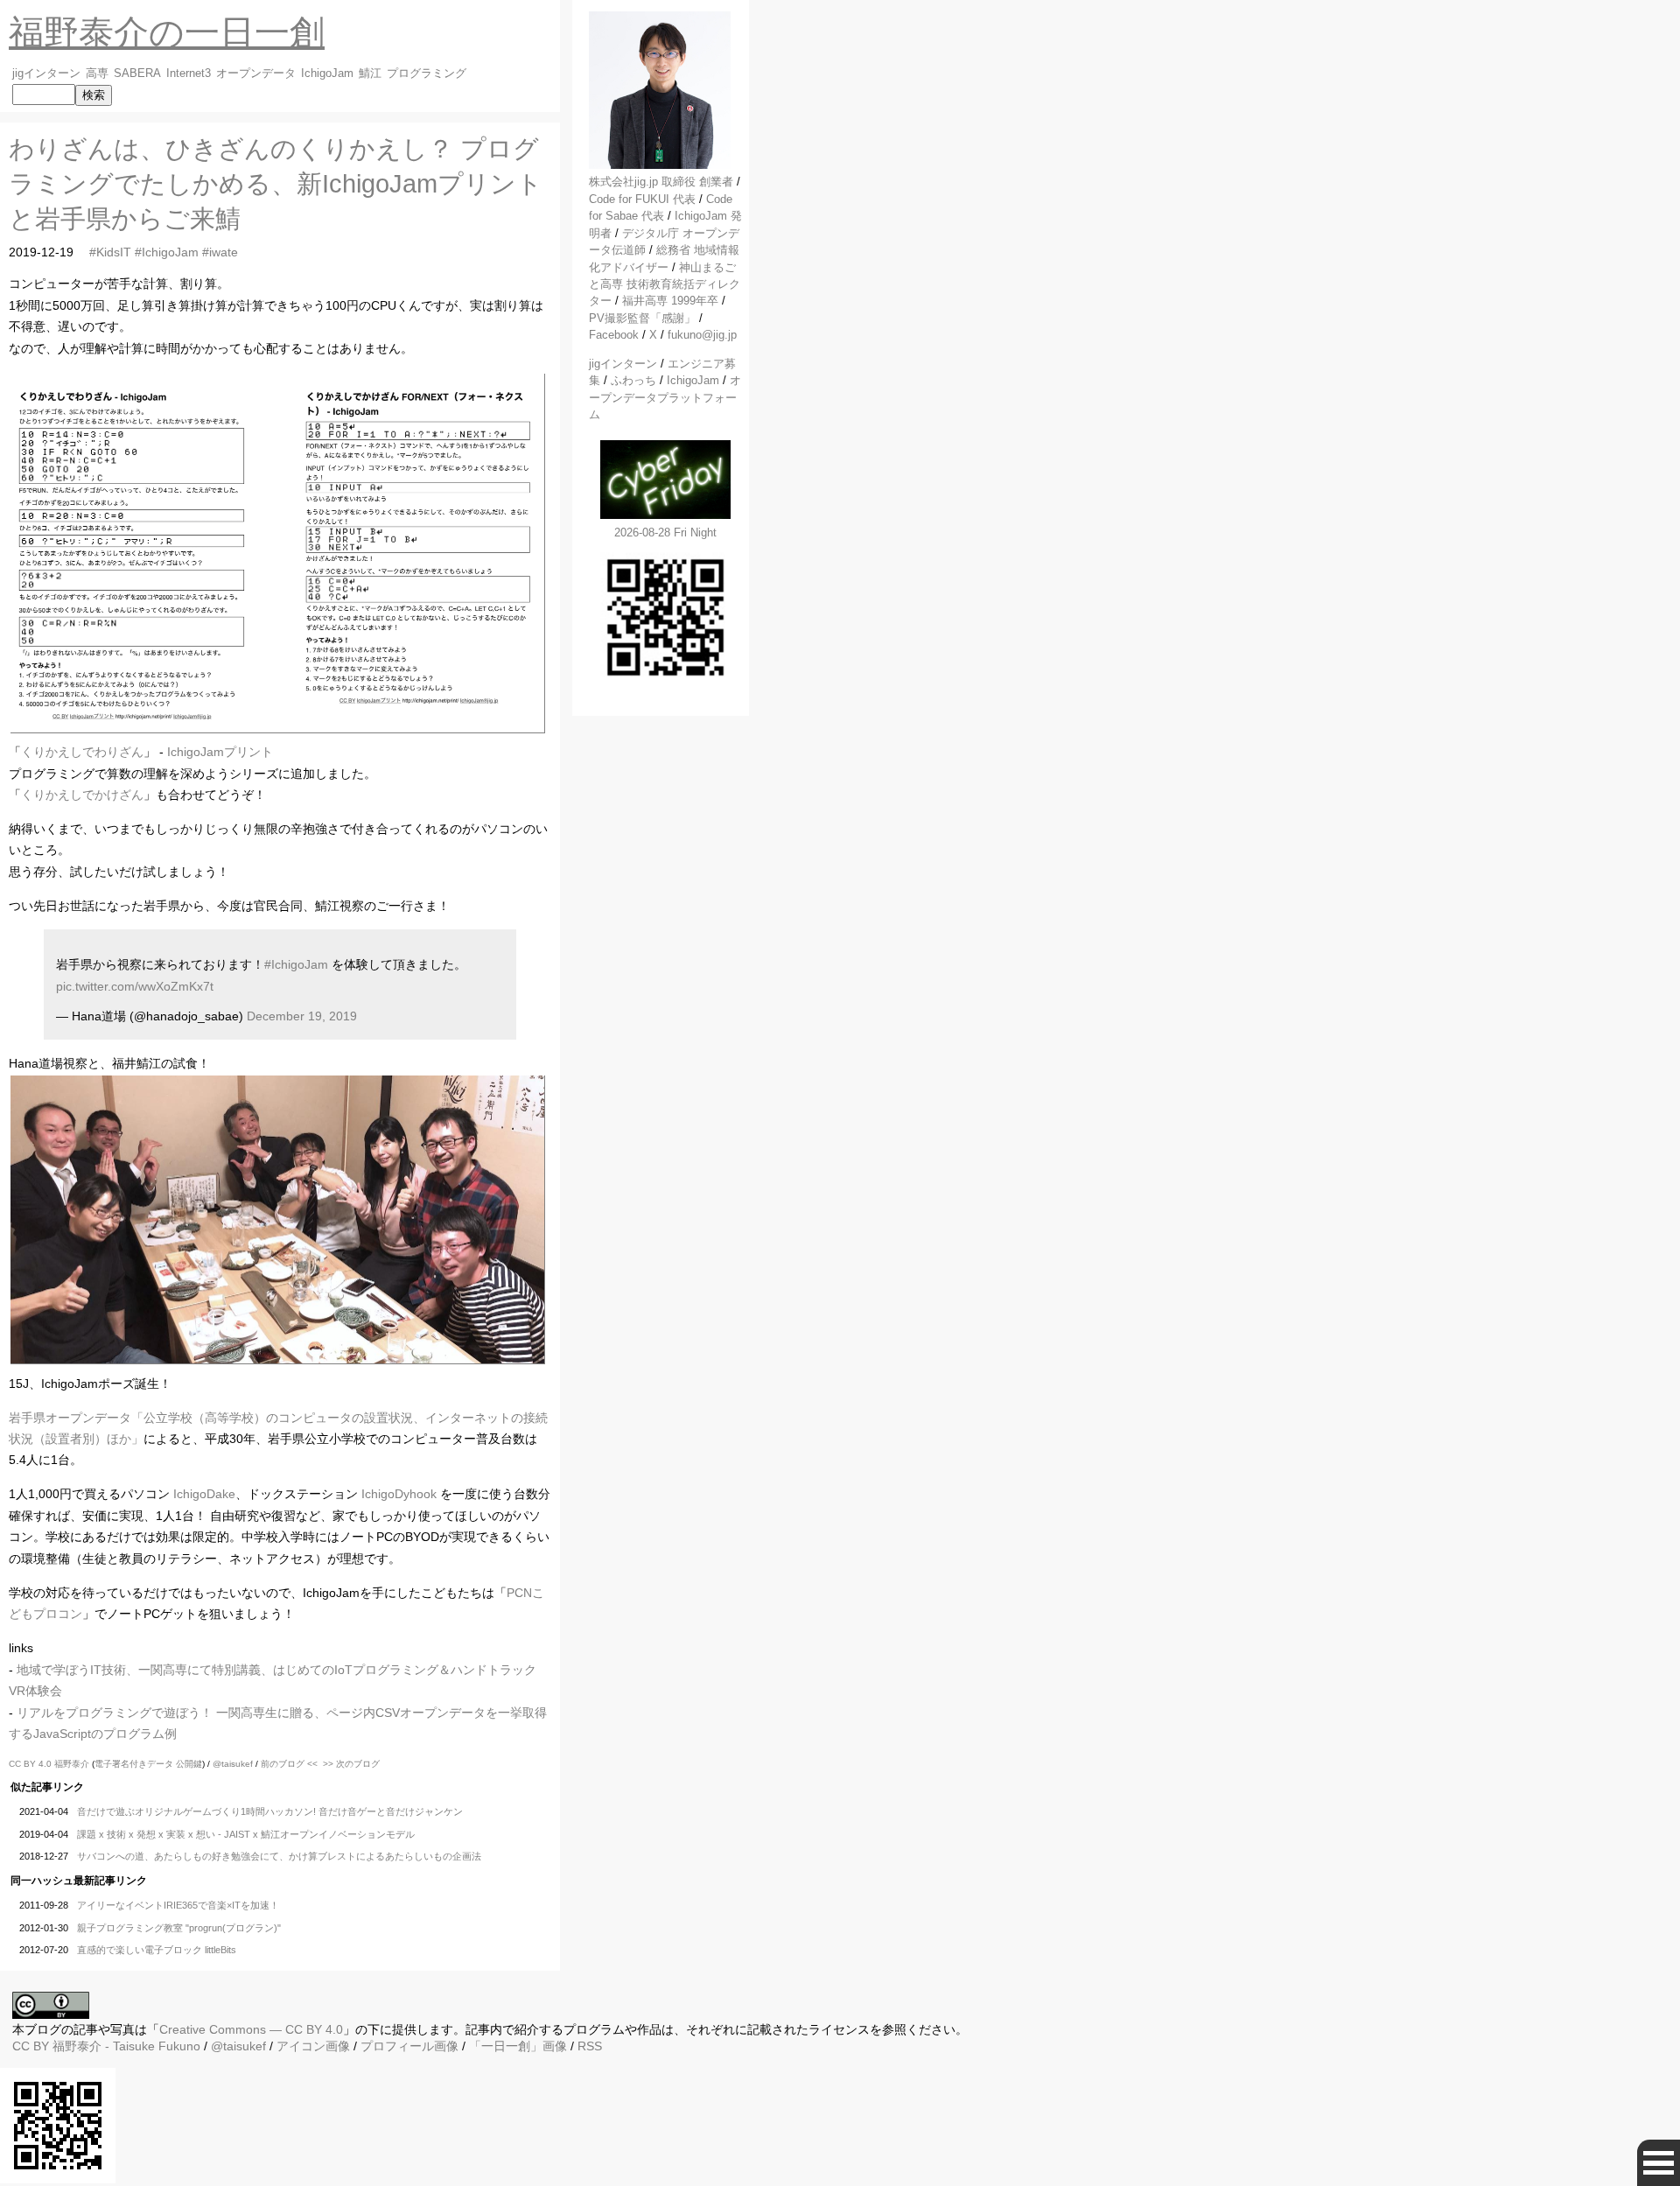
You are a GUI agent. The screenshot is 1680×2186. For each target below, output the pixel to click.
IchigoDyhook (399, 1494)
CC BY (31, 2046)
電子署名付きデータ (134, 1764)
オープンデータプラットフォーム (665, 397)
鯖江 (370, 74)
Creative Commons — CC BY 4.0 (251, 2029)
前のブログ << (289, 1764)
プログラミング (427, 74)
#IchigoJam (167, 252)
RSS (590, 2046)
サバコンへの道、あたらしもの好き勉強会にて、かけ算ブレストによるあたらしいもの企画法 (279, 1856)
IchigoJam (327, 74)
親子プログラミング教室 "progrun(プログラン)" (179, 1928)
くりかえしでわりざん (82, 752)
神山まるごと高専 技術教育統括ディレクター (665, 284)
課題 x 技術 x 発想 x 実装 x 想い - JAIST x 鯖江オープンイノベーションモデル (246, 1834)
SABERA (137, 74)
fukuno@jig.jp (702, 335)
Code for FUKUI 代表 (642, 199)
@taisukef (233, 1764)
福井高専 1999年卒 (670, 301)
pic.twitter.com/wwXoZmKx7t (135, 986)
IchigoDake (204, 1494)
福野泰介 (72, 1764)
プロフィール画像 (409, 2046)
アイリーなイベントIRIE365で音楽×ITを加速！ (178, 1905)
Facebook (614, 335)
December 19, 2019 (302, 1016)
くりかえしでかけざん (82, 795)
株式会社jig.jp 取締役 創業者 (661, 182)
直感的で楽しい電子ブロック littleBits (157, 1950)
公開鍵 (189, 1764)
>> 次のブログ (351, 1764)
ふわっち (633, 380)
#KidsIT (110, 252)
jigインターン (46, 74)
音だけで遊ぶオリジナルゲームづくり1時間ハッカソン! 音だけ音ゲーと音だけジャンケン (270, 1811)
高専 (97, 74)
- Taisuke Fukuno (126, 2046)
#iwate (220, 252)
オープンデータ (256, 74)
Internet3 (189, 74)
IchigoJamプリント (220, 752)
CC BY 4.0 (31, 1764)
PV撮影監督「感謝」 (642, 318)
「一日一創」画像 (518, 2046)
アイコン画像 (313, 2046)
